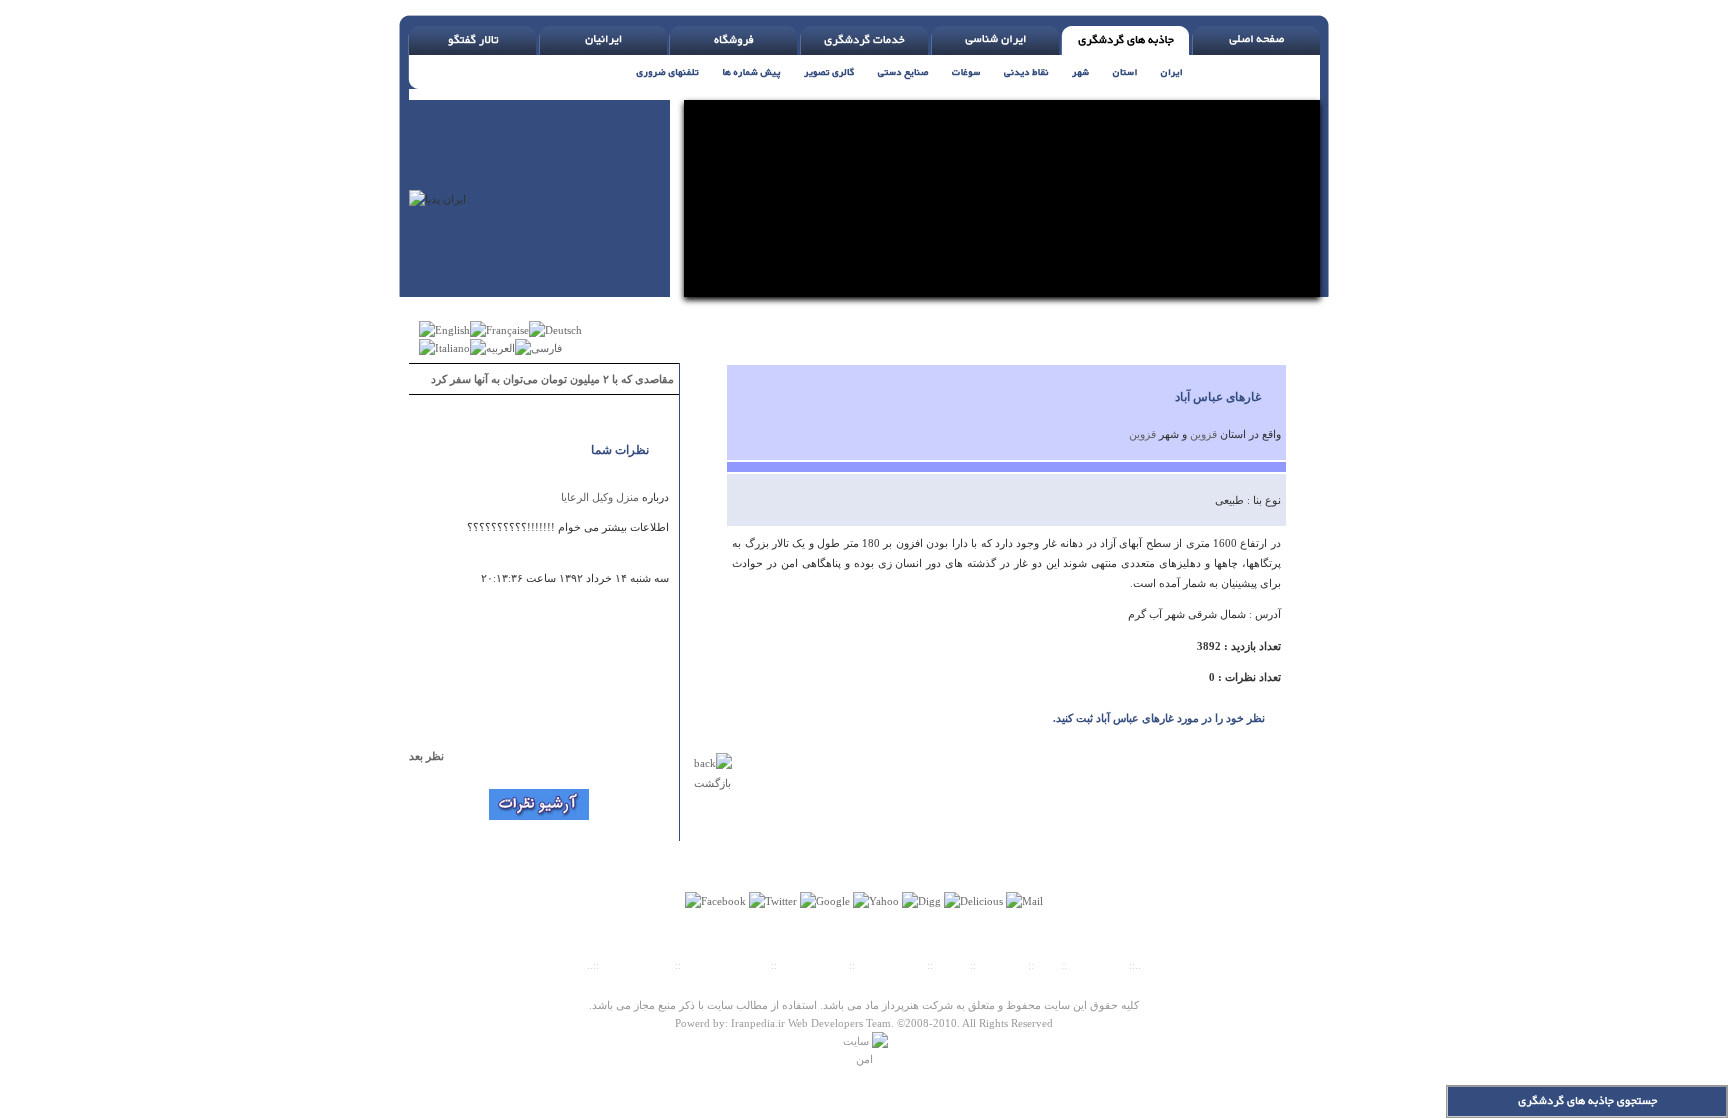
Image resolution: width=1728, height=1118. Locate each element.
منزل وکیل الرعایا (600, 497)
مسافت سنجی (813, 965)
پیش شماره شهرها (726, 965)
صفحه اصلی (1098, 965)
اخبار (1047, 965)
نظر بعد (435, 756)
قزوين (1203, 434)
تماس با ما (1003, 965)
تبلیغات (951, 965)
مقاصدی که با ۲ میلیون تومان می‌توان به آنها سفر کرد (552, 379)
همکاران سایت (891, 965)
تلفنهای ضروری (637, 965)
